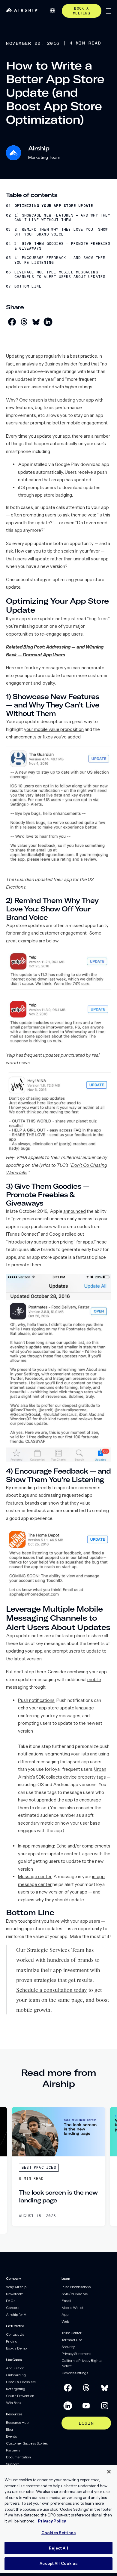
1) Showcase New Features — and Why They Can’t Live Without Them (62, 218)
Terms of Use (72, 2340)
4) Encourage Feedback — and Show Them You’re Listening (60, 260)
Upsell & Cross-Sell (21, 2382)
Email (66, 2301)
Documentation (18, 2457)
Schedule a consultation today (52, 1989)
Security (68, 2347)
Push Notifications (76, 2287)
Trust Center (72, 2333)
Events (11, 2436)
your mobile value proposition (54, 729)
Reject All (58, 2548)
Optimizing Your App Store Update (54, 206)
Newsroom (15, 2294)
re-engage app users (61, 634)
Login (86, 2423)
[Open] (109, 11)
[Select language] (52, 11)
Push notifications (36, 1700)
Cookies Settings (75, 2373)
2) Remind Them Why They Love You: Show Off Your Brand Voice (61, 232)
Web (65, 2321)
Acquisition (15, 2368)
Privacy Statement (76, 2354)
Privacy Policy (52, 2521)
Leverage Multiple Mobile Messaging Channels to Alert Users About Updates (60, 275)
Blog (9, 2429)
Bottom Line (28, 287)
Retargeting (16, 2389)
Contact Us (15, 2334)
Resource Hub (17, 2422)
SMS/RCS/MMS (75, 2294)
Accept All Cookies (58, 2563)
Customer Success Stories (27, 2443)
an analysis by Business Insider (47, 364)
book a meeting (81, 11)
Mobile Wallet (72, 2308)
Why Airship (16, 2287)
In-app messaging (36, 1846)
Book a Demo (16, 2348)
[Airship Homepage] (22, 11)
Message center (35, 1877)
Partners (13, 2450)
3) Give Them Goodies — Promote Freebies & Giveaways (62, 246)
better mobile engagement (80, 423)
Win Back (14, 2403)
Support (12, 2464)
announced (75, 1211)
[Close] (109, 2472)
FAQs (11, 2301)
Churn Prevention (20, 2396)
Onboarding (16, 2375)
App (65, 2314)
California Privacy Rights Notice (81, 2363)
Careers (13, 2308)
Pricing (12, 2341)
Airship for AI (17, 2314)
